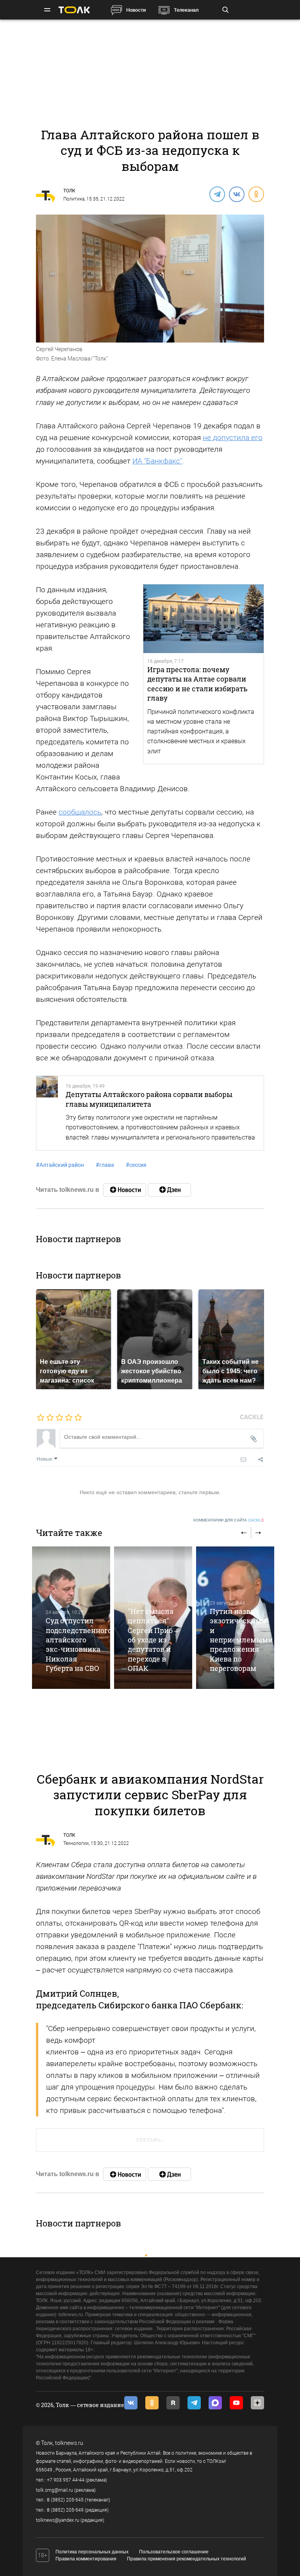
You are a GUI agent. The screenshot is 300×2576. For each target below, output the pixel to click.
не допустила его (233, 438)
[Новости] (125, 1190)
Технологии (76, 1843)
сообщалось (80, 812)
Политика (74, 199)
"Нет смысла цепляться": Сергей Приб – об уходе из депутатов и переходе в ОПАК (153, 1640)
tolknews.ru (69, 2443)
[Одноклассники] (256, 194)
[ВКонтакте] (236, 194)
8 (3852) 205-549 (65, 2510)
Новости (136, 10)
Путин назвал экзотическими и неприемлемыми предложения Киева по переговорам (241, 1640)
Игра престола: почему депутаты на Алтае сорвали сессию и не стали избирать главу (197, 684)
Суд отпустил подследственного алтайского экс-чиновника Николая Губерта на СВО (79, 1644)
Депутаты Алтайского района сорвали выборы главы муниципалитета (149, 1099)
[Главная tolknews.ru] (74, 10)
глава (105, 1165)
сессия (136, 1165)
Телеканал (186, 10)
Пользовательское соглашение (174, 2552)
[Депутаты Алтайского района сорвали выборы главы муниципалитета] (47, 1113)
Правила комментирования (86, 2559)
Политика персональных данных (92, 2552)
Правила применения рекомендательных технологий (187, 2559)
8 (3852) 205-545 (65, 2500)
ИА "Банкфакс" (157, 461)
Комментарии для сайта (229, 1520)
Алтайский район (60, 1165)
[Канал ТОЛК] (170, 1190)
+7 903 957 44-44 (66, 2480)
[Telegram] (217, 194)
